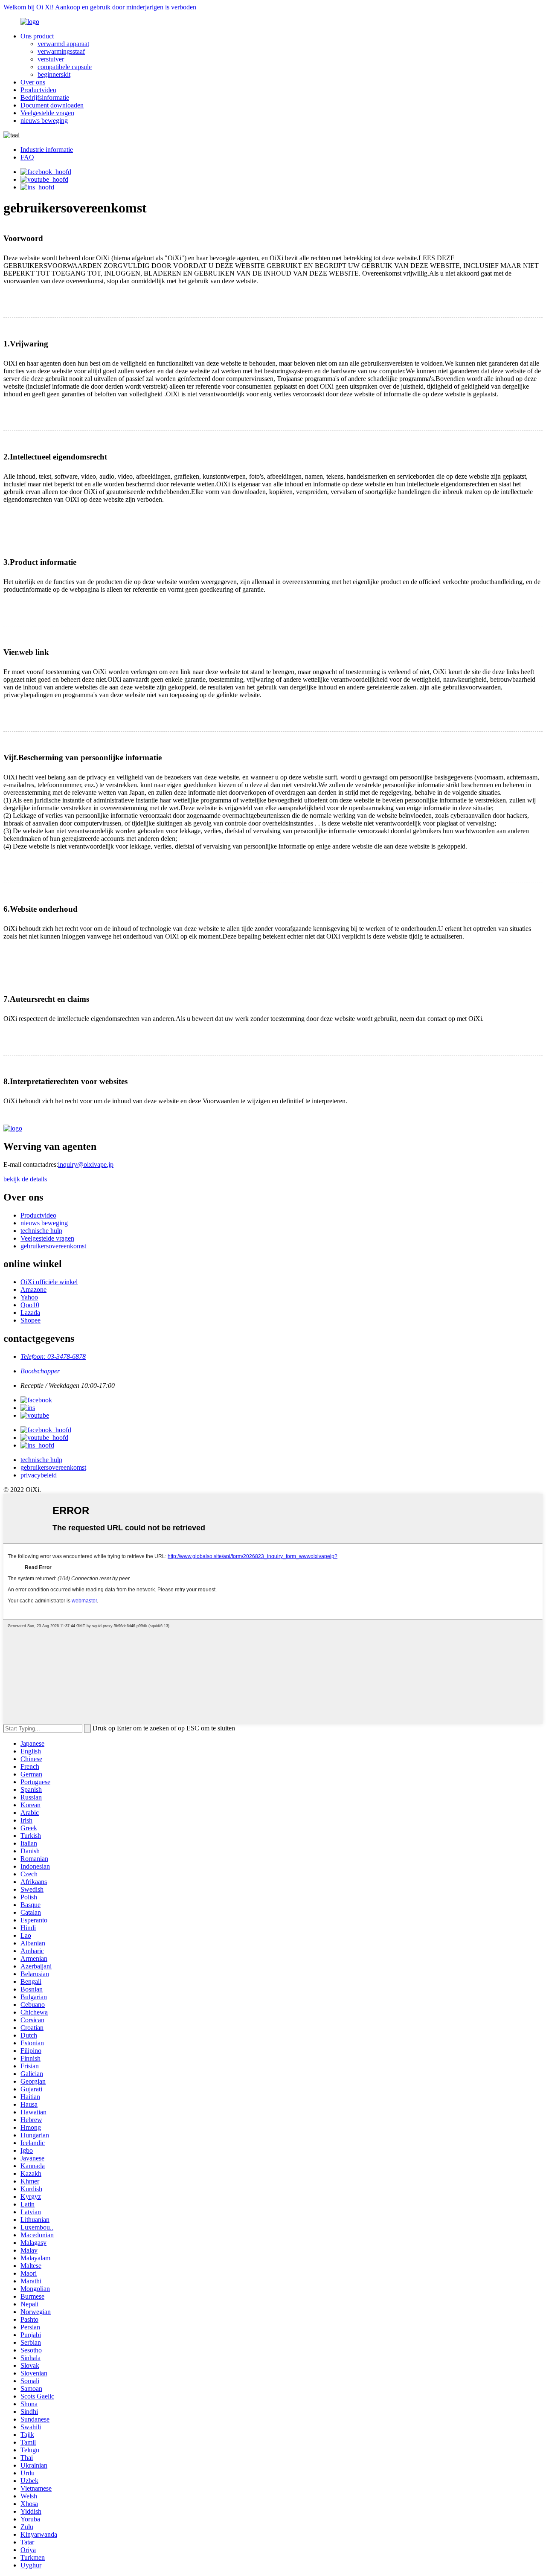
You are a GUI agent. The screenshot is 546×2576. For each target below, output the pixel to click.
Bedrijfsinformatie (45, 97)
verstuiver (51, 59)
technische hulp (41, 1231)
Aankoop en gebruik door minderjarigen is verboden (126, 7)
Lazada (30, 1313)
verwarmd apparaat (63, 44)
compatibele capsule (65, 67)
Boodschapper (40, 1371)
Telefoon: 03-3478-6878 (53, 1356)
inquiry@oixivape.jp (86, 1164)
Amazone (33, 1289)
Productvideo (38, 90)
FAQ (27, 157)
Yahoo (29, 1297)
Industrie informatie (47, 150)
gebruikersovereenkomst (53, 1246)
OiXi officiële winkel (49, 1282)
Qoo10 (30, 1305)
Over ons (33, 82)
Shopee (30, 1320)
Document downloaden (52, 105)
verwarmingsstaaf (61, 51)
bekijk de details (25, 1179)
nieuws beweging (44, 121)
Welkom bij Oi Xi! (29, 7)
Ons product (37, 36)
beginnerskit (54, 74)
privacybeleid (39, 1475)
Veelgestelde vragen (47, 113)
